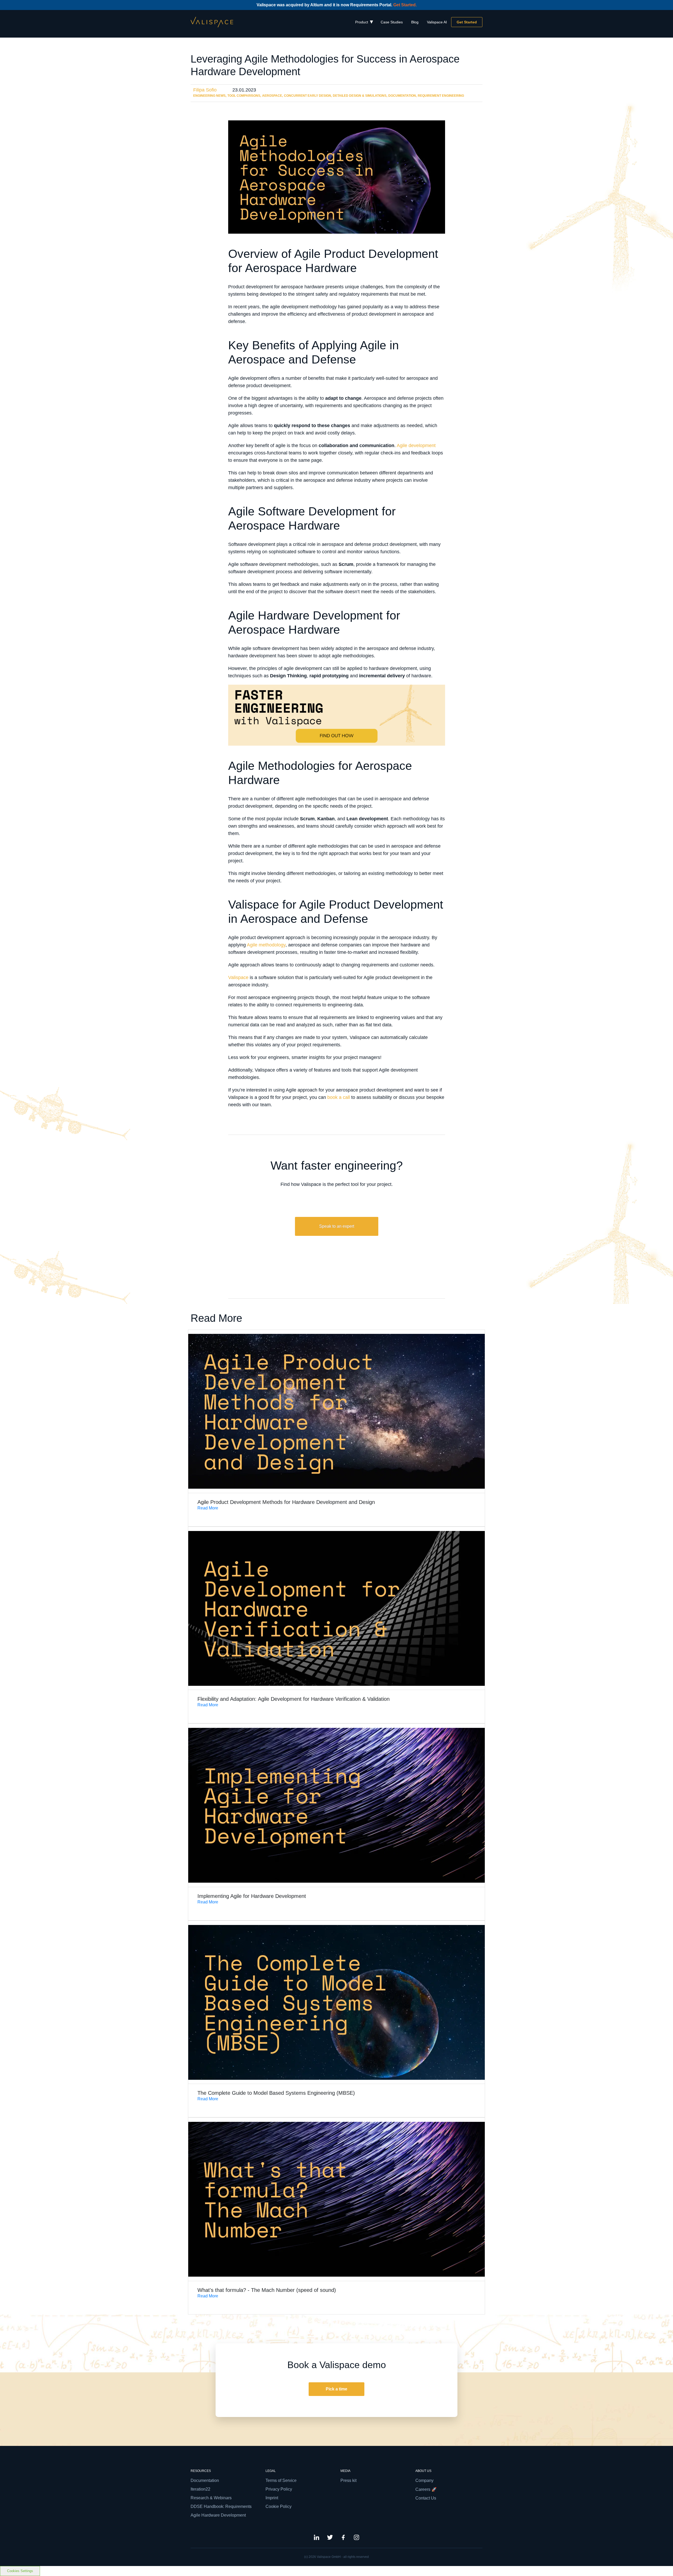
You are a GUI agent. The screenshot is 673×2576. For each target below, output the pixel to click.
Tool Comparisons (244, 96)
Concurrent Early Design (307, 96)
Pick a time (336, 2389)
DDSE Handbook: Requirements (221, 2506)
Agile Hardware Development (218, 2515)
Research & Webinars (211, 2498)
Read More (208, 1508)
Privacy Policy (279, 2489)
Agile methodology (266, 945)
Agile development (416, 445)
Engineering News (209, 96)
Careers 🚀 (426, 2489)
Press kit (348, 2480)
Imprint (272, 2498)
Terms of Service (281, 2480)
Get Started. (405, 5)
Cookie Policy (279, 2506)
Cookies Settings (20, 2571)
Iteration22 (200, 2489)
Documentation (402, 96)
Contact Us (426, 2498)
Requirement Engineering (441, 96)
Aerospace (272, 96)
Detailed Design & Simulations (360, 96)
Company (424, 2480)
